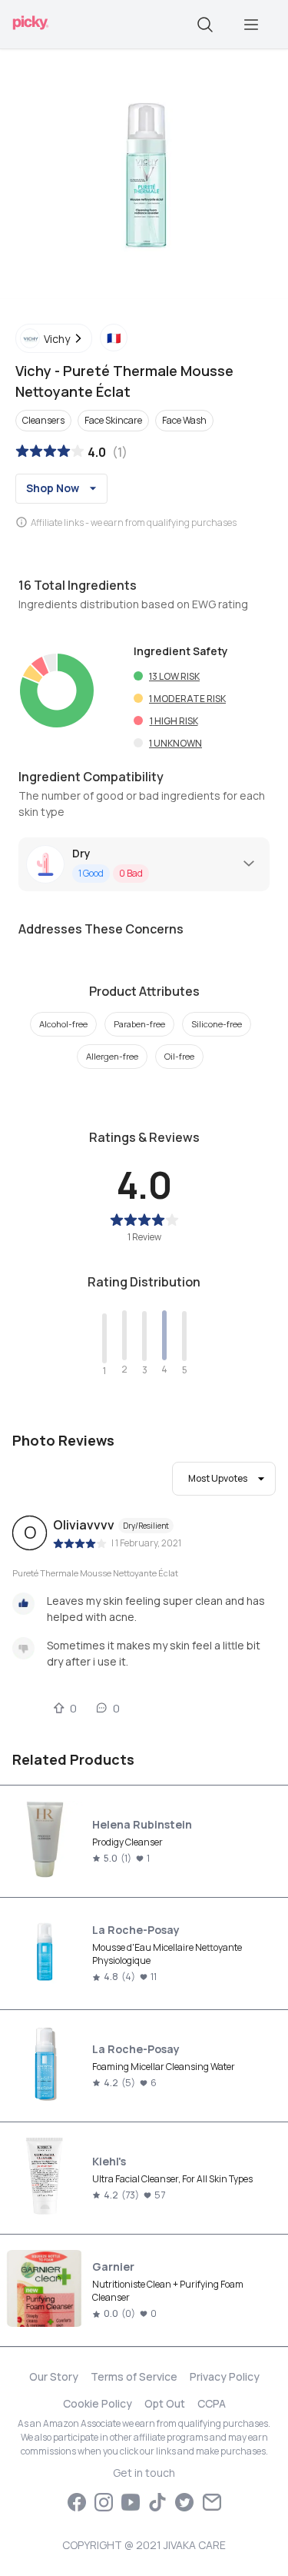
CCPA (212, 2403)
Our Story (54, 2376)
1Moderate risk (187, 699)
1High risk (174, 721)
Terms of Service (134, 2376)
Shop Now (53, 488)
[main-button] (251, 25)
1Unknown (175, 743)
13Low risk (174, 676)
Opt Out (165, 2403)
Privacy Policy (225, 2376)
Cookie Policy (98, 2403)
